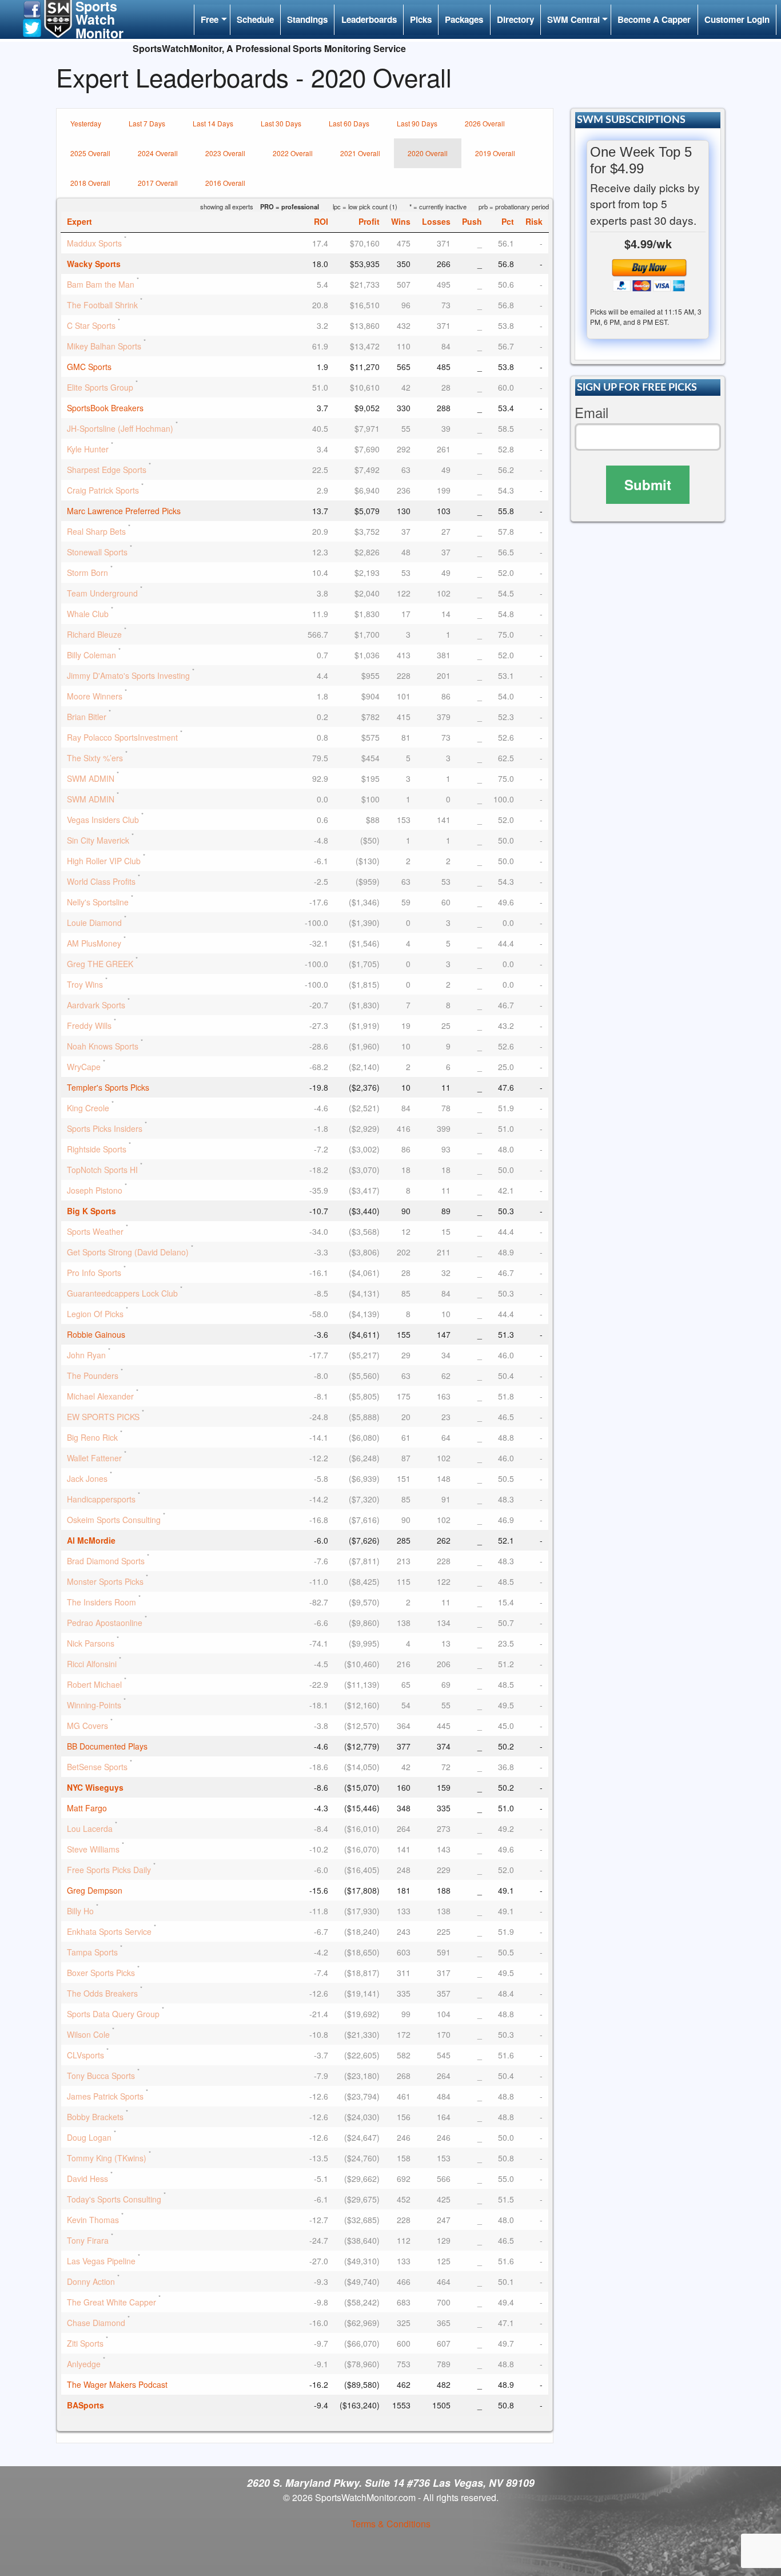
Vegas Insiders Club (103, 820)
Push (472, 221)
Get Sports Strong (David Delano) (128, 1252)
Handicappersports (101, 1499)
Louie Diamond (94, 923)
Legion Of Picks (95, 1314)
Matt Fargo (87, 1808)
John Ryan (86, 1355)
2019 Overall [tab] (495, 153)
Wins (401, 221)
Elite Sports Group (100, 387)
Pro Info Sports (94, 1273)
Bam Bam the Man (101, 284)
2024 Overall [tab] (158, 153)
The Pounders (93, 1376)
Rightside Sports (97, 1149)
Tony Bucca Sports (101, 2076)
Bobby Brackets (95, 2117)
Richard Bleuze (94, 634)
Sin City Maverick (98, 840)
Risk (534, 221)
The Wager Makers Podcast (117, 2384)
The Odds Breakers (102, 1993)
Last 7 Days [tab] (147, 123)
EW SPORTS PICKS (103, 1417)
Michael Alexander (100, 1396)
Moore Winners (95, 696)
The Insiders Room (101, 1602)
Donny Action (91, 2281)
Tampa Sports (92, 1952)
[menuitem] (212, 20)
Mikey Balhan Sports (104, 346)
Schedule (255, 19)
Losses (436, 221)
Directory (515, 19)
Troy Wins (85, 984)
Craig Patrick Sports (103, 490)
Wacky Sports (94, 264)
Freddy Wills (89, 1025)
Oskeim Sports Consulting (114, 1520)
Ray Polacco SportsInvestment (122, 737)
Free (210, 19)
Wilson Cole (88, 2034)
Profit (369, 221)
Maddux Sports (94, 243)
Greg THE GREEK (100, 964)
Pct (508, 221)
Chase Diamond (96, 2323)
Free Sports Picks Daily (109, 1870)
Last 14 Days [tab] (213, 123)
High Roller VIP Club (104, 861)
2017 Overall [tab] (158, 183)
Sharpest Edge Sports (107, 470)
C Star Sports (91, 325)
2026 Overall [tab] (485, 123)
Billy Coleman (91, 655)
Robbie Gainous (96, 1334)
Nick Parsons (91, 1643)
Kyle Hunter (88, 449)
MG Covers (87, 1726)
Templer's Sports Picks (108, 1087)
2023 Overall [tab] (225, 153)
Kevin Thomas (93, 2220)
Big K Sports (91, 1211)
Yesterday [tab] (86, 123)
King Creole (88, 1108)
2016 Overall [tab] (225, 183)
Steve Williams (93, 1849)
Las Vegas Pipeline (101, 2261)
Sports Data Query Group (113, 2014)
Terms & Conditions (391, 2524)
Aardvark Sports (96, 1005)
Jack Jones (87, 1478)
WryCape (84, 1067)
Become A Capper (654, 19)
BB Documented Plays (107, 1746)
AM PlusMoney (94, 943)
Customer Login (737, 19)
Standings (307, 19)
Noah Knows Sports (103, 1046)
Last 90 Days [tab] (417, 123)
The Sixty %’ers (95, 758)
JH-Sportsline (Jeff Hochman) (120, 428)
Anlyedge (84, 2364)
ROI (321, 221)
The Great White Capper (111, 2302)
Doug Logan (89, 2137)
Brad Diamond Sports (106, 1561)
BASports (85, 2405)
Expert (79, 221)
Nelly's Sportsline (98, 902)
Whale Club (88, 614)
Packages (464, 19)
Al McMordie (91, 1540)
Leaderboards (369, 19)
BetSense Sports (97, 1767)
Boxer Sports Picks (101, 1973)
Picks (421, 19)
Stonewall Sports (97, 552)
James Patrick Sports (105, 2096)
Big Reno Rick (92, 1437)
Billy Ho (80, 1911)
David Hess (87, 2179)
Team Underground (102, 593)
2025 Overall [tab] (90, 153)
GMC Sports (89, 367)
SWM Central (573, 19)
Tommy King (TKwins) (107, 2158)
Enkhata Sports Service (109, 1931)
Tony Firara (88, 2240)
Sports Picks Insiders (105, 1128)
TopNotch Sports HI (102, 1170)
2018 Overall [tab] (90, 183)
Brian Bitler (87, 717)
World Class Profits (101, 881)
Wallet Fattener (94, 1458)
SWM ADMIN (91, 778)
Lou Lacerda (90, 1828)
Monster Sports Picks (105, 1581)
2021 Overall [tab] (360, 153)
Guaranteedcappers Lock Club (122, 1293)
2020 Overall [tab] (428, 153)
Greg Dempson (95, 1890)
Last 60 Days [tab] (349, 123)
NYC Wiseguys (95, 1787)
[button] (32, 8)
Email (591, 413)
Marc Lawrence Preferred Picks (124, 511)
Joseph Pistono (95, 1190)
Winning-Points (94, 1705)
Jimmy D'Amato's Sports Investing (128, 675)
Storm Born (87, 573)
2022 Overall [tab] (293, 153)
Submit (648, 484)
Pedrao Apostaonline (105, 1623)
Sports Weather (95, 1231)
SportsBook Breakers (105, 408)
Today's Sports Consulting (114, 2199)
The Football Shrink (102, 305)
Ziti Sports (85, 2343)
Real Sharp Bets (96, 531)
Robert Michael (94, 1684)
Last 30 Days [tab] (281, 123)
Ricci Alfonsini (92, 1664)
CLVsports (85, 2055)
